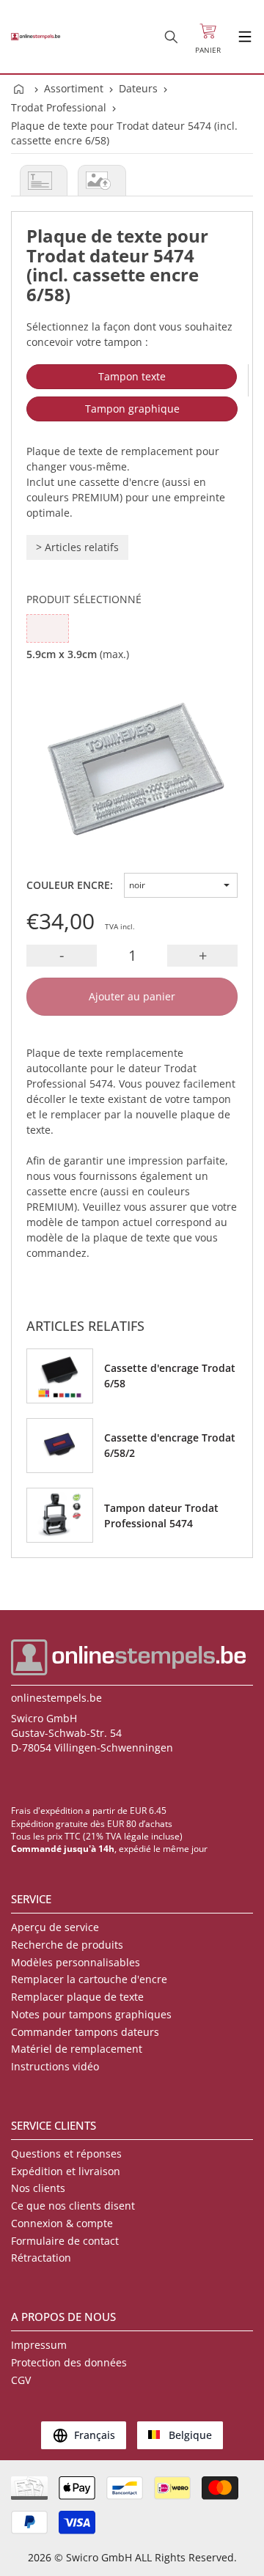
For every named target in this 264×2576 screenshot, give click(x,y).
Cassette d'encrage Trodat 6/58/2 (170, 1445)
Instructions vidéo (55, 2066)
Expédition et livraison (66, 2171)
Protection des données (69, 2362)
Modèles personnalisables (76, 1962)
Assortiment (74, 88)
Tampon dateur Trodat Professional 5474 (161, 1516)
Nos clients (38, 2188)
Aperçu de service (55, 1927)
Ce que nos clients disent (73, 2206)
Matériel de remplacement (77, 2049)
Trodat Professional (59, 107)
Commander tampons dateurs (85, 2032)
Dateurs (138, 88)
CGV (21, 2380)
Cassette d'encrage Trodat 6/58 (170, 1376)
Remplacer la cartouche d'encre (89, 1979)
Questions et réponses (66, 2154)
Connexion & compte (62, 2223)
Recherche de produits (67, 1945)
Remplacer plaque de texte (77, 1997)
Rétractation (41, 2258)
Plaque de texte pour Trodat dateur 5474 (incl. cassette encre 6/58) (124, 133)
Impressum (39, 2345)
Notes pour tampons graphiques (91, 2014)
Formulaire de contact (65, 2241)
